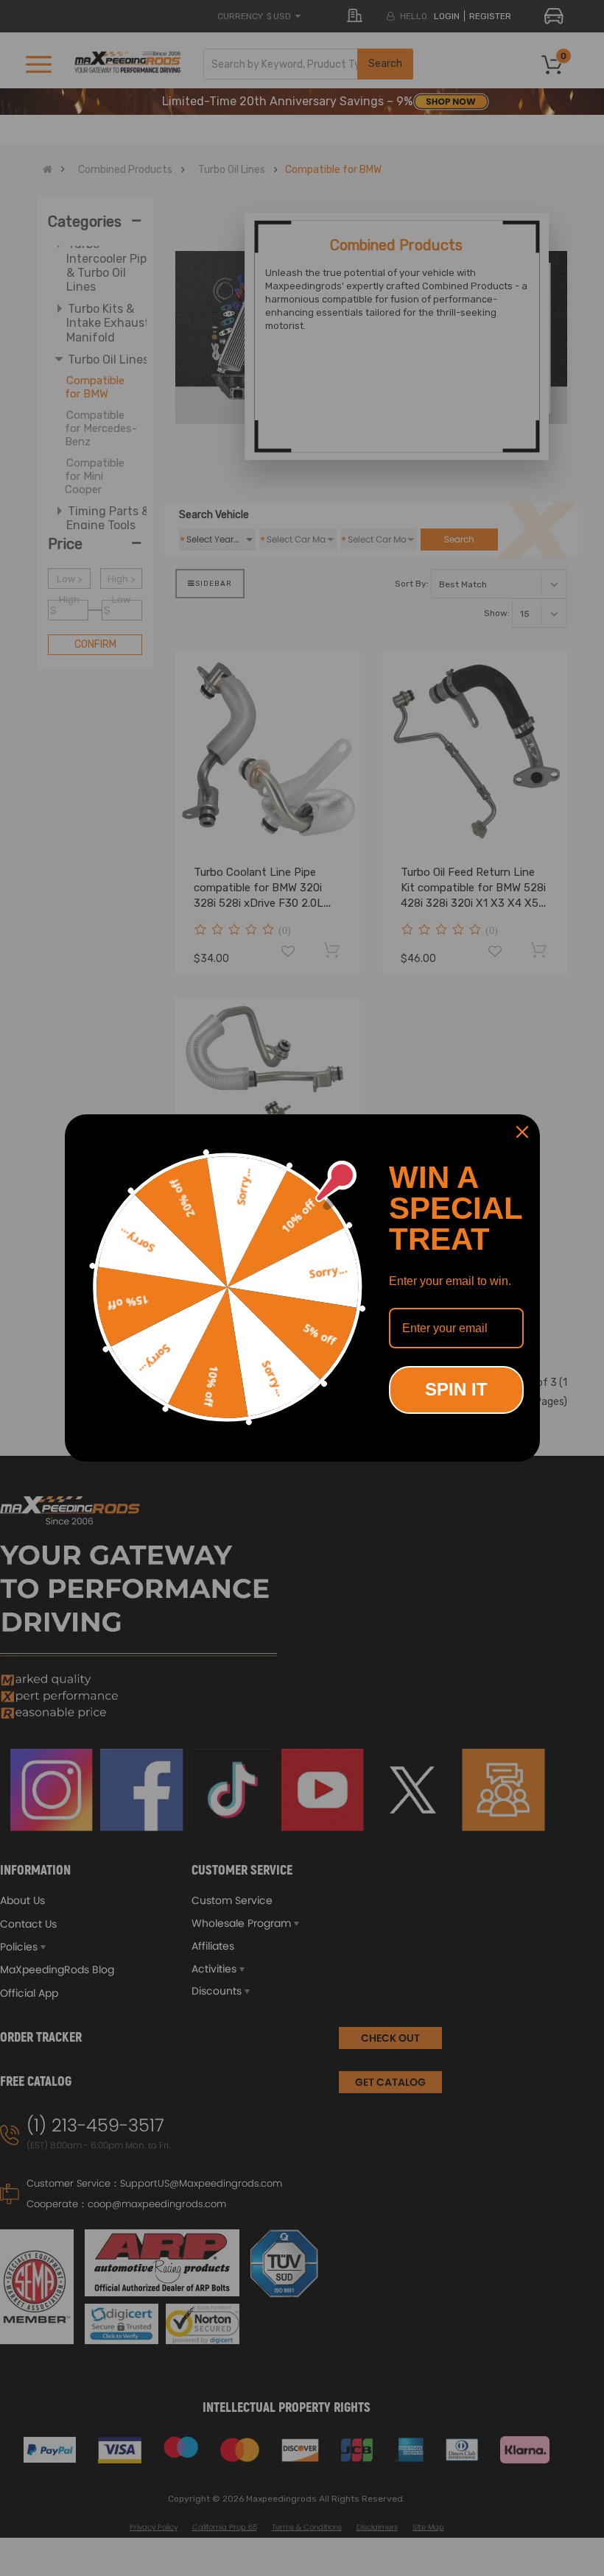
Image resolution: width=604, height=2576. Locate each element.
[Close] (522, 1132)
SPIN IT (456, 1389)
